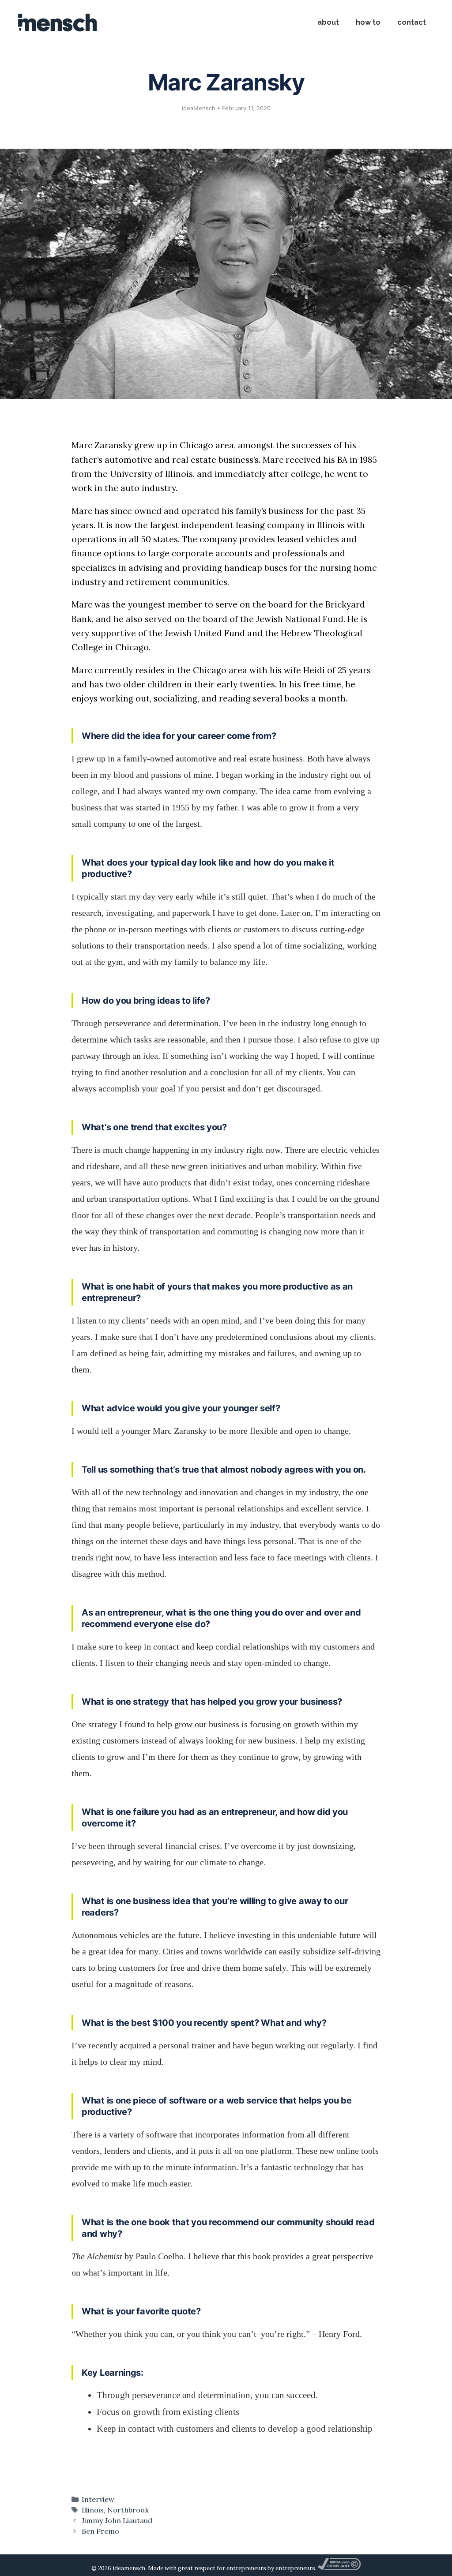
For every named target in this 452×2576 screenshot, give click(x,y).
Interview (98, 2499)
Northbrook (128, 2510)
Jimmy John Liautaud (117, 2520)
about (328, 22)
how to (368, 22)
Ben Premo (100, 2531)
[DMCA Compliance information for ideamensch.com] (339, 2568)
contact (412, 22)
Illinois (93, 2510)
